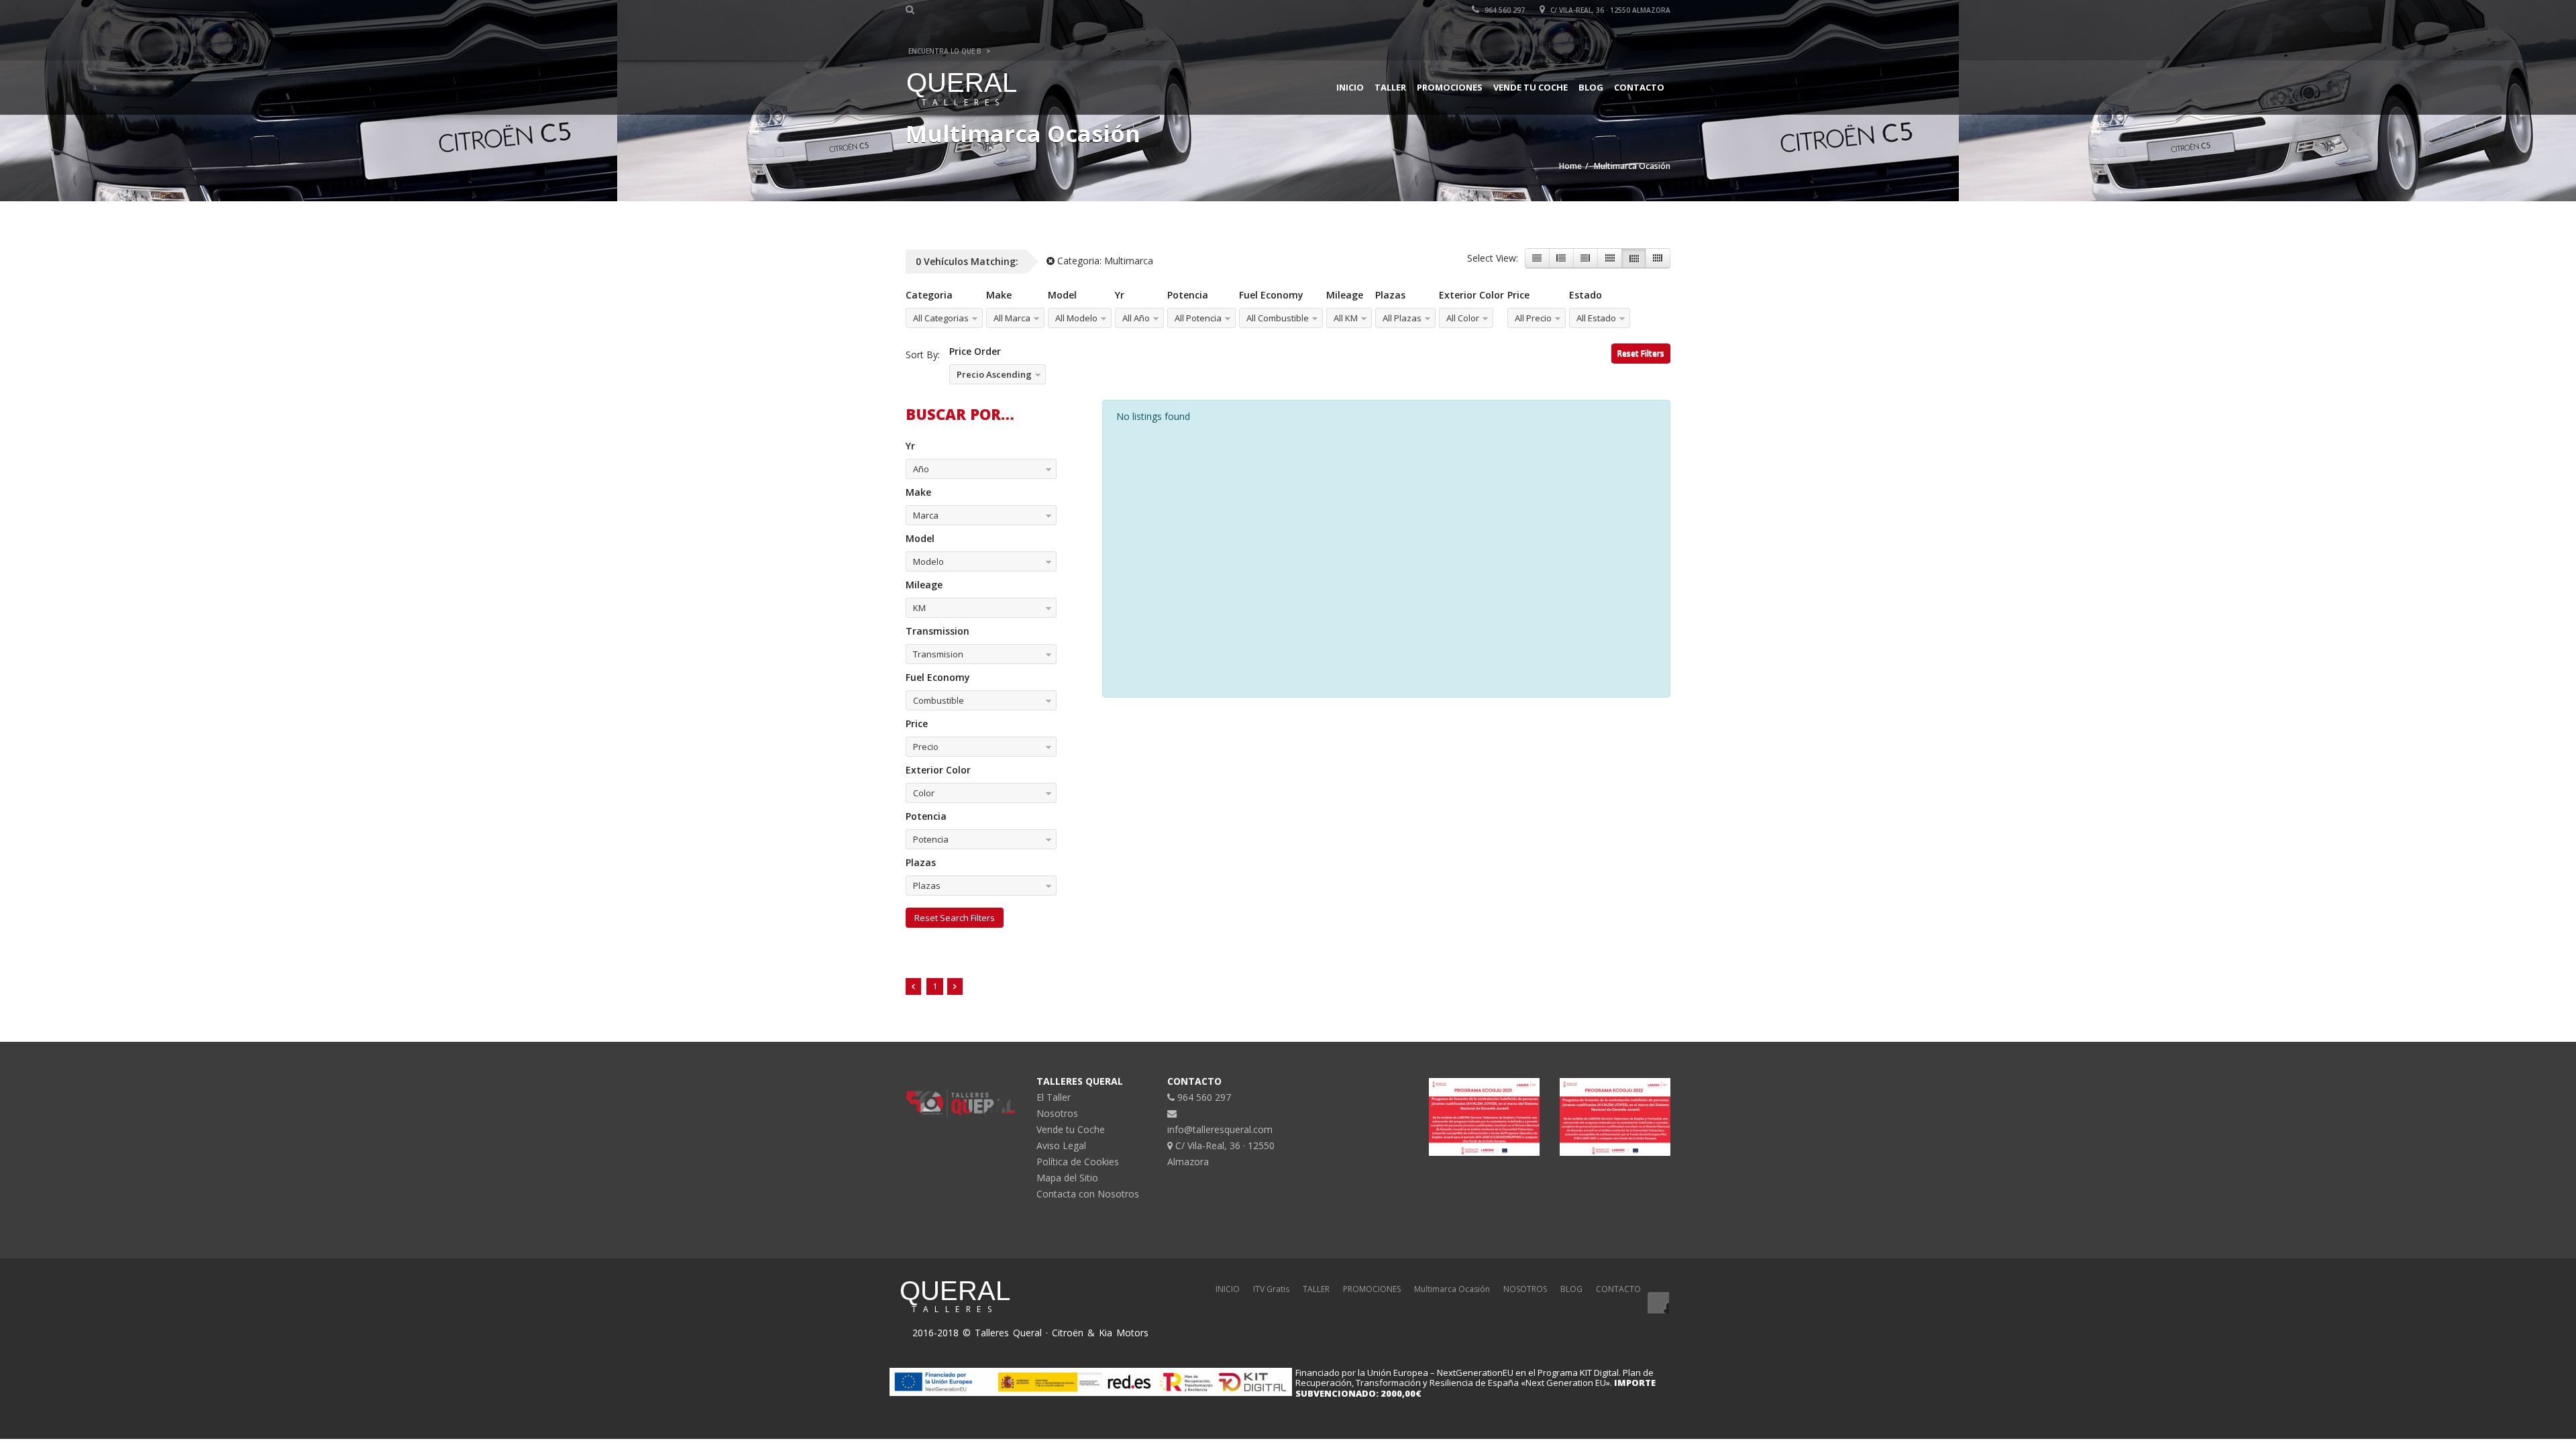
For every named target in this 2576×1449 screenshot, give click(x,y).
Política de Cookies (1078, 1162)
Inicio (1350, 87)
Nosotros (1057, 1113)
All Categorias (941, 318)
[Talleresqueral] (1658, 1303)
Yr (1120, 295)
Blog (1591, 87)
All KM (1346, 318)
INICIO (1228, 1289)
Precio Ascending (994, 374)
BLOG (1571, 1289)
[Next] (955, 986)
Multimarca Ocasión (1452, 1289)
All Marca (1012, 318)
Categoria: (1104, 261)
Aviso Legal (1061, 1145)
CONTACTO (1618, 1289)
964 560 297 (1504, 10)
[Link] (1537, 258)
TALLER (1316, 1289)
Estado (1586, 295)
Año (921, 469)
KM (919, 608)
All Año (1136, 318)
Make (999, 295)
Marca (926, 515)
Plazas (1390, 295)
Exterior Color (1471, 295)
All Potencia (1198, 318)
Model (1062, 295)
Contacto (1639, 87)
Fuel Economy (1271, 295)
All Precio (1533, 318)
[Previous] (913, 986)
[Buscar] (912, 9)
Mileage (1345, 295)
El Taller (1054, 1097)
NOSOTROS (1525, 1289)
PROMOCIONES (1372, 1289)
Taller (1390, 87)
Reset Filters (1641, 353)
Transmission (937, 631)
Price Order (975, 351)
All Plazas (1402, 318)
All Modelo (1076, 318)
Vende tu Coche (1531, 87)
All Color (1463, 318)
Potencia (1188, 295)
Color (924, 793)
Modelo (928, 561)
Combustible (938, 700)
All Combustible (1278, 318)
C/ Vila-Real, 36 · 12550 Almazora (1609, 10)
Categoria (929, 295)
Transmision (938, 654)
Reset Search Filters (955, 918)
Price (1518, 295)
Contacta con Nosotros (1088, 1194)
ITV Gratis (1271, 1289)
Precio (926, 747)
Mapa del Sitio (1067, 1178)
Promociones (1450, 87)
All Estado (1596, 318)
